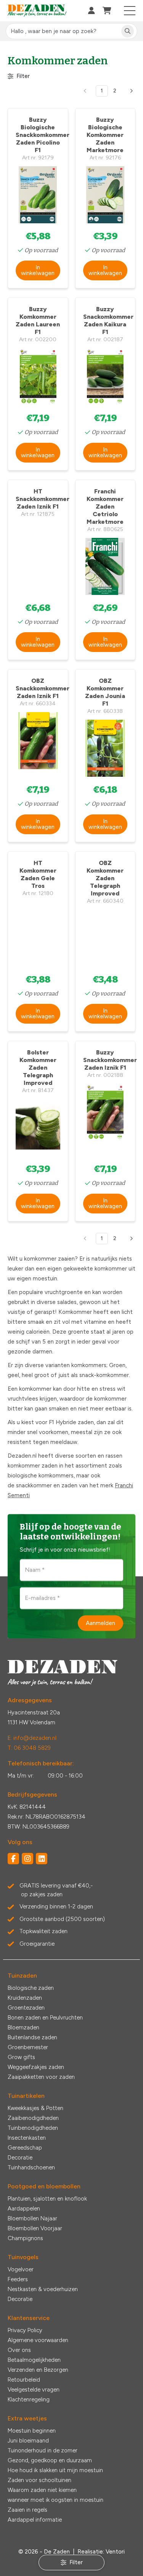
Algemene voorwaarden (38, 2340)
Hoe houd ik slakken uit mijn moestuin (55, 2470)
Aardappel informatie (35, 2520)
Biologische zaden (31, 1988)
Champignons (25, 2238)
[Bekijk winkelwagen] (107, 11)
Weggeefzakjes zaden (36, 2067)
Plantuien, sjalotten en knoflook (47, 2199)
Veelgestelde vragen (34, 2390)
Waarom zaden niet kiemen (42, 2490)
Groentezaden (26, 2008)
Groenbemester (28, 2047)
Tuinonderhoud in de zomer (43, 2450)
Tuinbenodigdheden (33, 2128)
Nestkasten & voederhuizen (43, 2289)
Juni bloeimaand (28, 2441)
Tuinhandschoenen (31, 2167)
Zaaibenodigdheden (33, 2118)
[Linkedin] (42, 1859)
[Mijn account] (92, 11)
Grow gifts (21, 2057)
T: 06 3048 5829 (29, 1748)
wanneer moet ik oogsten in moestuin (55, 2500)
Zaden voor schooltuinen (39, 2480)
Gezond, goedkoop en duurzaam (50, 2460)
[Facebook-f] (13, 1859)
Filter (23, 76)
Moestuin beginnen (32, 2431)
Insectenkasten (27, 2138)
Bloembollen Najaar (32, 2218)
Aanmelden (100, 1623)
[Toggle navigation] (130, 11)
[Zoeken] (128, 31)
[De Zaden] (37, 11)
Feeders (18, 2279)
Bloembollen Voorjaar (35, 2228)
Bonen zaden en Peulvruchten (45, 2018)
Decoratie (20, 2158)
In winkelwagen (38, 270)
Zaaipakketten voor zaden (41, 2077)
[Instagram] (27, 1859)
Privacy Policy (25, 2330)
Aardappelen (24, 2209)
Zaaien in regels (27, 2510)
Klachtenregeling (29, 2399)
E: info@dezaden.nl (32, 1738)
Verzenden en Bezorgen (38, 2370)
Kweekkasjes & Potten (35, 2108)
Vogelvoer (21, 2269)
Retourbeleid (24, 2380)
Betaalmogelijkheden (34, 2360)
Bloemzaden (23, 2027)
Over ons (19, 2350)
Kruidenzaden (25, 1998)
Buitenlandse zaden (32, 2037)
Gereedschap (25, 2148)
